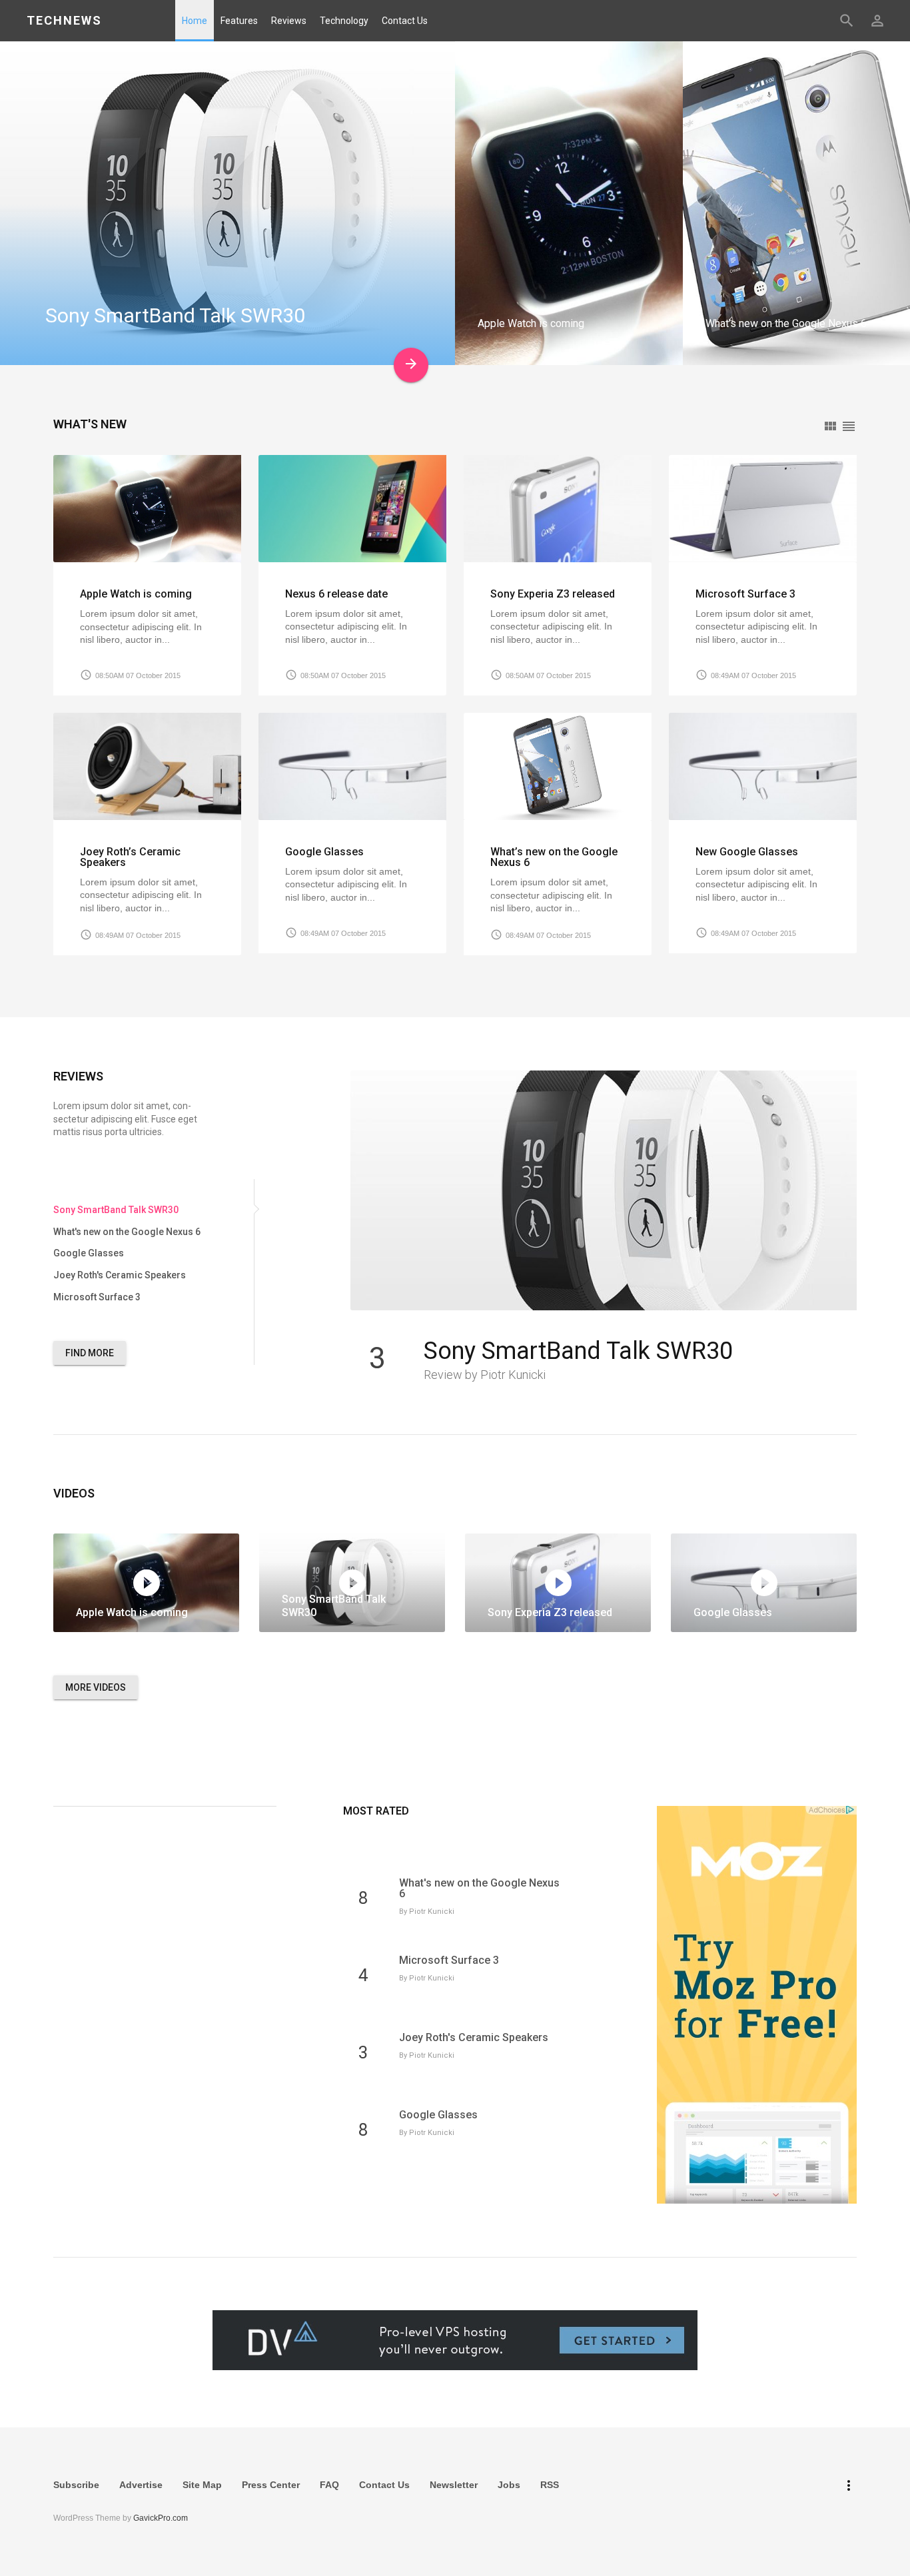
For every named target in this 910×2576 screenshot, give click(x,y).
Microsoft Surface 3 (745, 594)
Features (239, 21)
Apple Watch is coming (136, 594)
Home (195, 21)
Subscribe (76, 2485)
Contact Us (405, 21)
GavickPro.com (161, 2518)
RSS (550, 2485)
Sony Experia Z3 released (553, 594)
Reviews (289, 21)
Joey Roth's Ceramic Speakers (474, 2037)
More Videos (96, 1687)
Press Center (271, 2485)
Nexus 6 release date (336, 594)
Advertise (141, 2485)
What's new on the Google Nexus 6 (479, 1888)
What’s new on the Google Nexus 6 (554, 857)
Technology (344, 21)
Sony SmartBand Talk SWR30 (578, 1351)
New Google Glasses (747, 852)
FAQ (329, 2485)
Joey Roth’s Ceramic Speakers (130, 857)
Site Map (202, 2485)
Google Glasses (324, 852)
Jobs (509, 2485)
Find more (90, 1353)
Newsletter (454, 2485)
